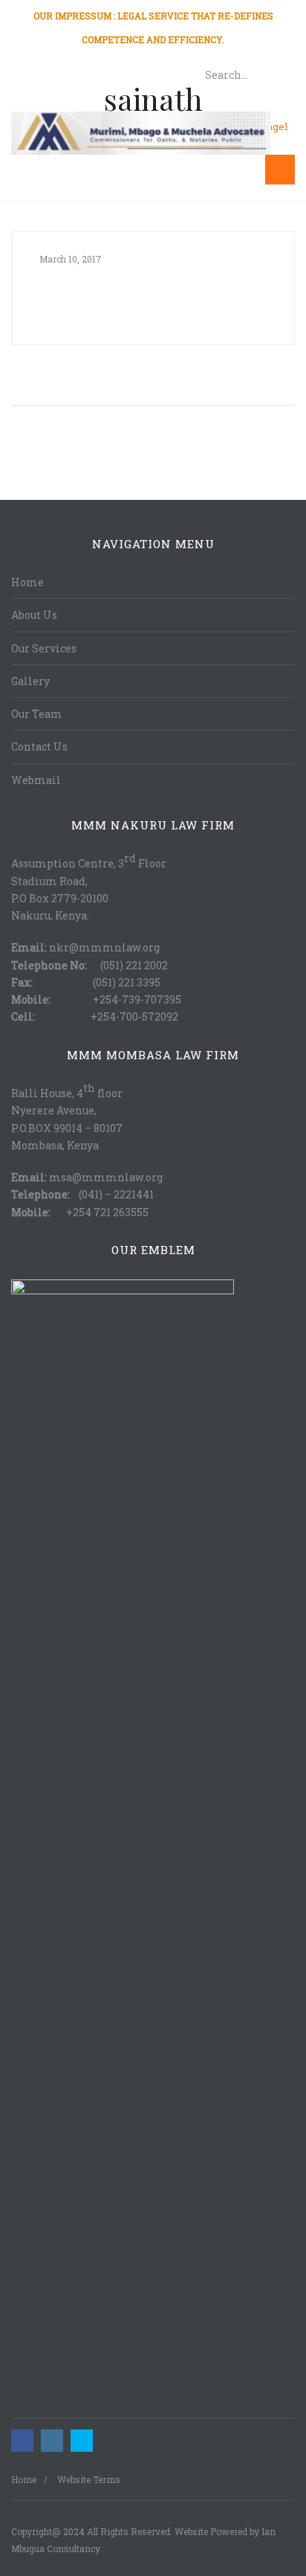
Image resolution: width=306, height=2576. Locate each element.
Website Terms (89, 2479)
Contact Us (39, 746)
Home (27, 582)
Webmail (36, 780)
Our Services (44, 648)
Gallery (30, 681)
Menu (228, 170)
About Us (34, 615)
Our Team (37, 714)
